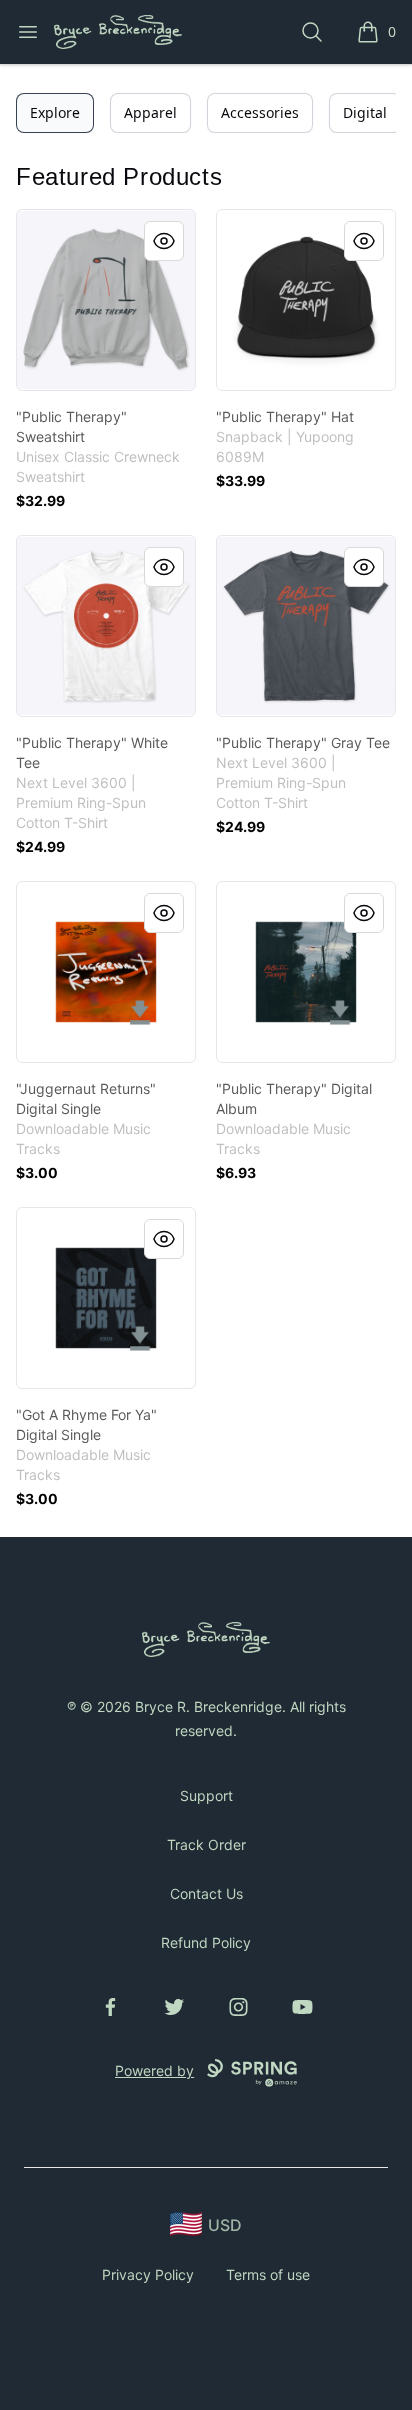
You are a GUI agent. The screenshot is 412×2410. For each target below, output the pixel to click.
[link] (106, 300)
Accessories (260, 112)
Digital (365, 112)
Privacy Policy (148, 2274)
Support (206, 1795)
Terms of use (268, 2274)
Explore (55, 112)
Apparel (150, 112)
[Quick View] (164, 241)
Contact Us (206, 1893)
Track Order (206, 1844)
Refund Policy (206, 1942)
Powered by (154, 2070)
